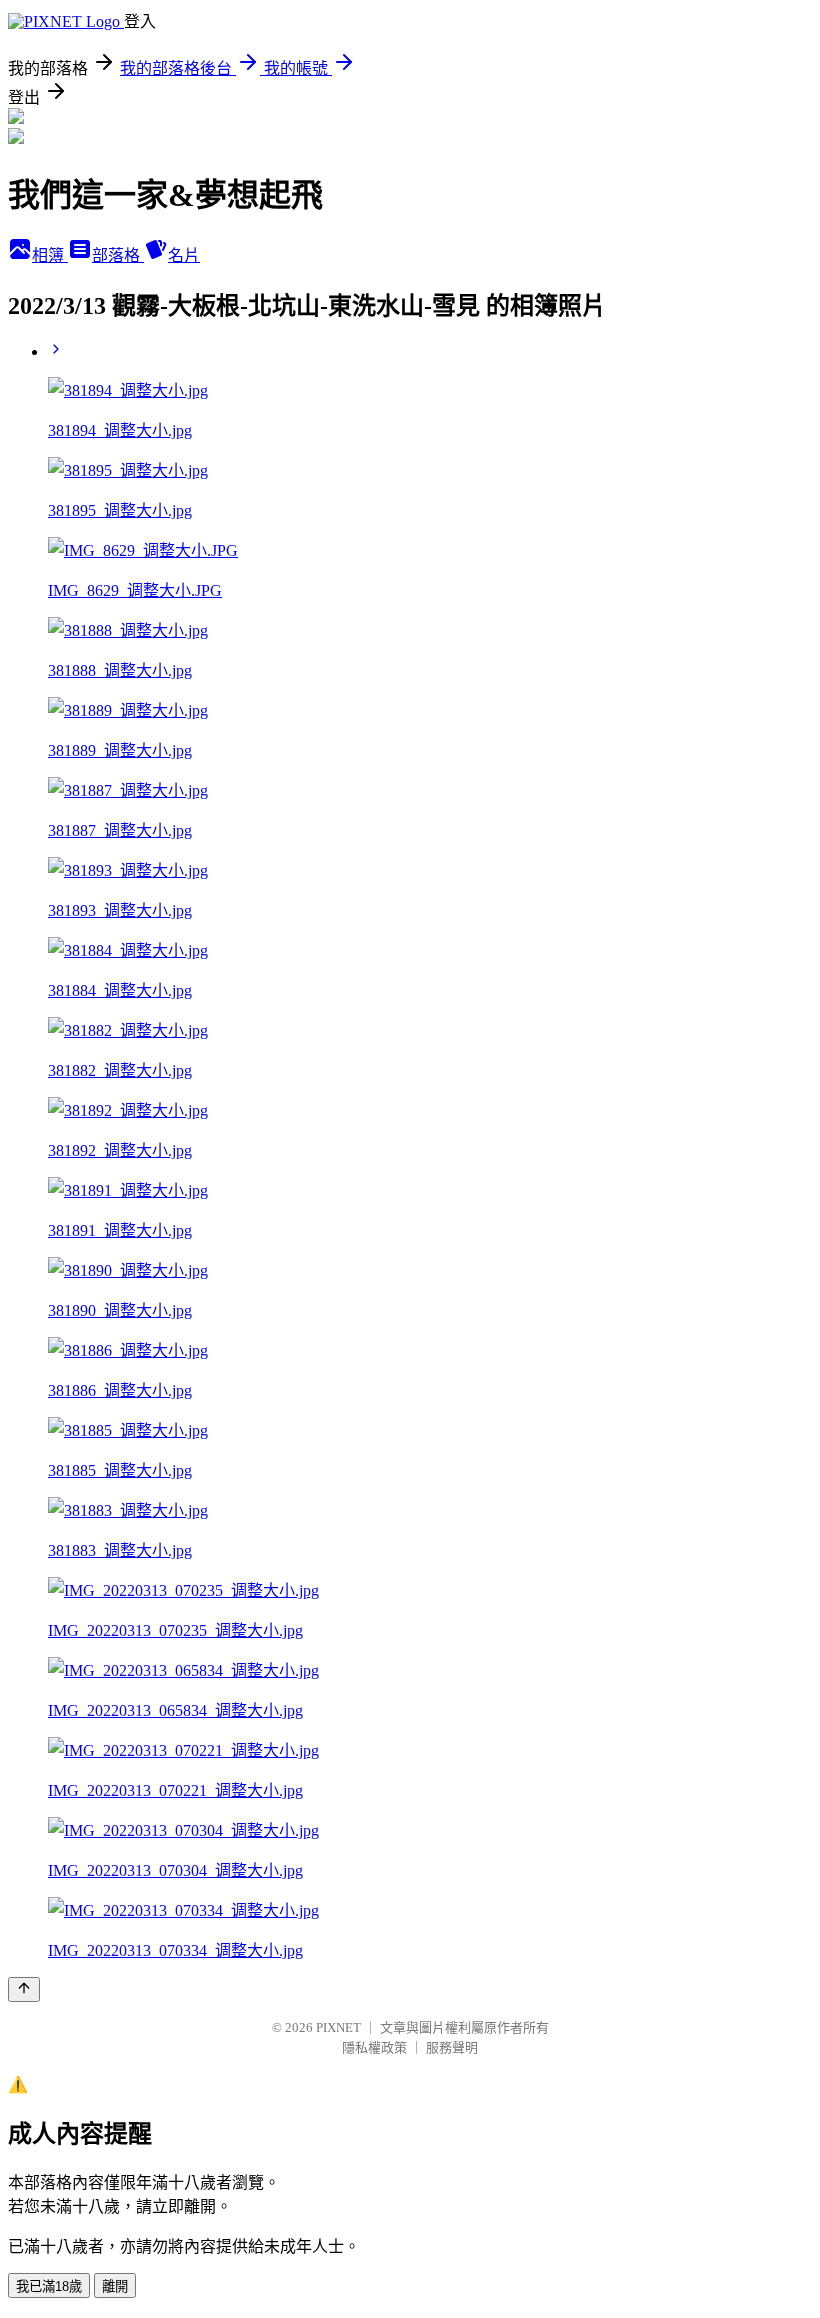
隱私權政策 (374, 2047)
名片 (184, 255)
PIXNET (338, 2027)
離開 (115, 2286)
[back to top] (24, 1989)
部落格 (118, 255)
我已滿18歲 (49, 2286)
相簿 (50, 255)
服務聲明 (452, 2047)
